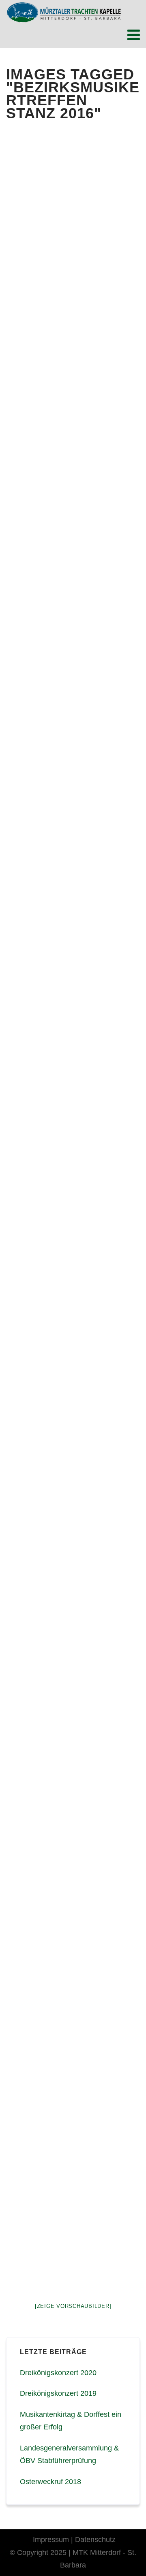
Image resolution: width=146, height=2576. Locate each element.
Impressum (51, 2540)
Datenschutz (95, 2540)
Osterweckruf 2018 (50, 2482)
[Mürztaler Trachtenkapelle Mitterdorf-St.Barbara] (64, 12)
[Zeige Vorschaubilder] (73, 2306)
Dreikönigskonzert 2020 (58, 2373)
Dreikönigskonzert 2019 (58, 2393)
